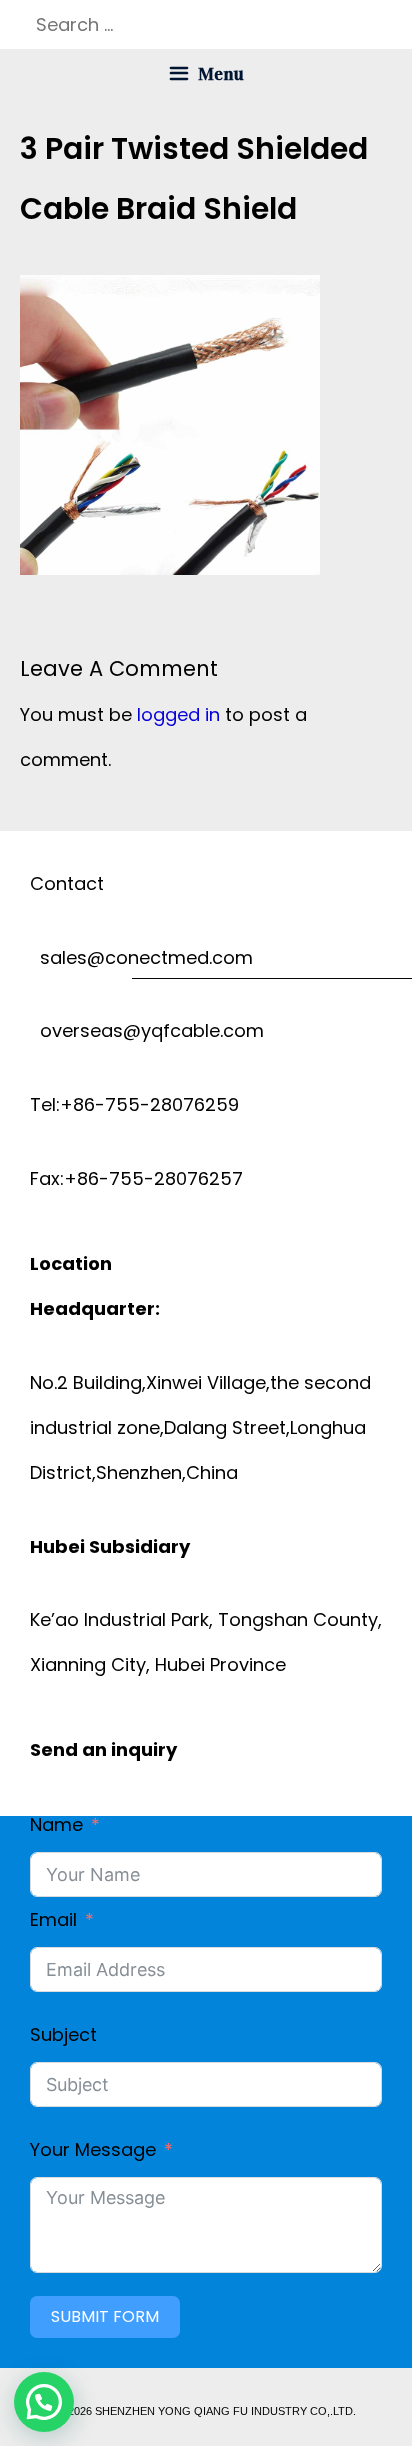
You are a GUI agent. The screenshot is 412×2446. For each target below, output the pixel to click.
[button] (44, 2402)
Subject (63, 2034)
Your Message (93, 2149)
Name (56, 1824)
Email (53, 1919)
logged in (178, 714)
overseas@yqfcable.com (147, 1030)
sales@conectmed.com (141, 957)
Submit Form (105, 2316)
